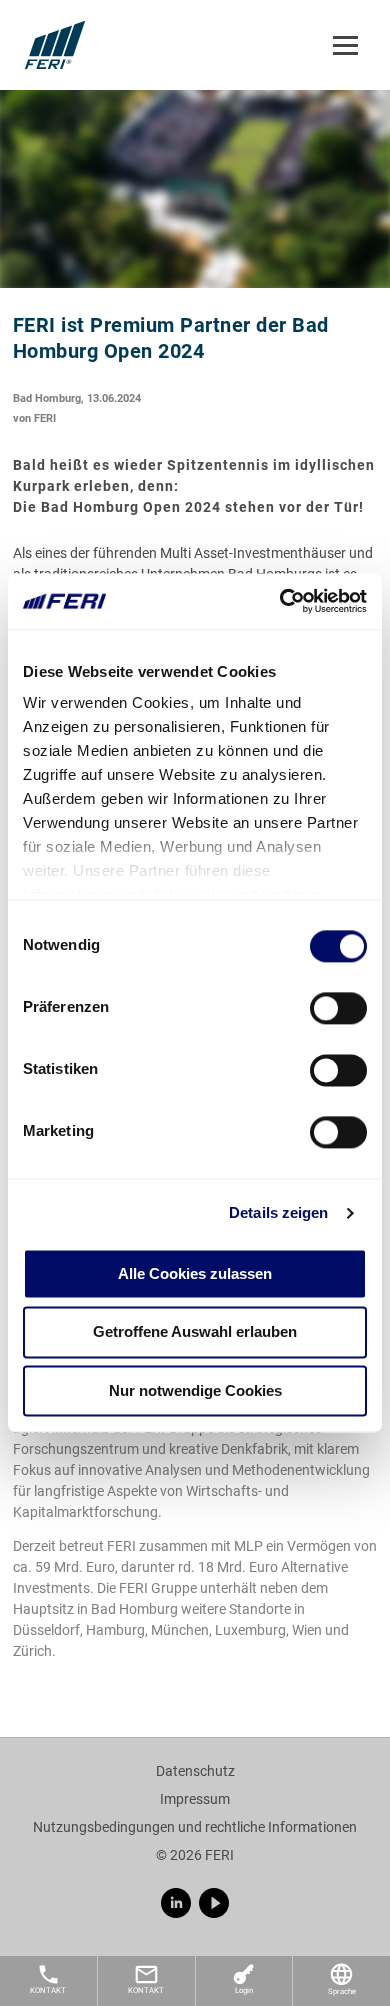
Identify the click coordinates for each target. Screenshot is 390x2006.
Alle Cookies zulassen (195, 1273)
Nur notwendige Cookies (195, 1390)
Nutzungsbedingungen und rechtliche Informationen (195, 1827)
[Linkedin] (176, 1903)
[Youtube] (214, 1903)
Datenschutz (195, 1771)
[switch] (338, 1008)
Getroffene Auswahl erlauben (195, 1332)
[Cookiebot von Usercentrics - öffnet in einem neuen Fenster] (280, 601)
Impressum (195, 1799)
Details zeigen (278, 1212)
